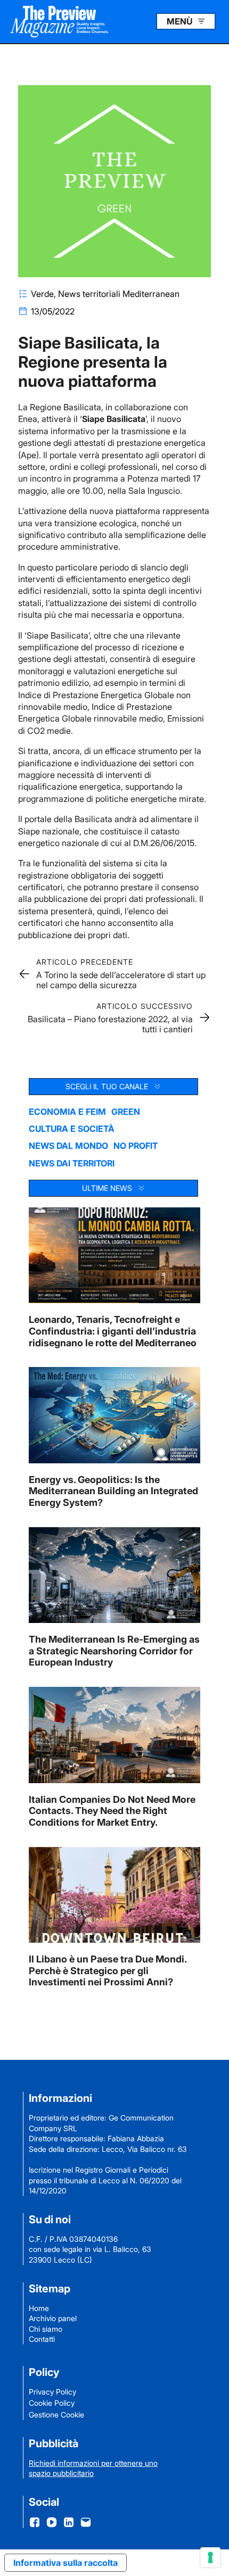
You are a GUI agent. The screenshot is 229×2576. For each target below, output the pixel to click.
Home (39, 2308)
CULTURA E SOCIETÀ (72, 1129)
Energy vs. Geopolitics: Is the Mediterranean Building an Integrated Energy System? (113, 1491)
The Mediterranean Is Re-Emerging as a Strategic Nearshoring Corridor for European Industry (114, 1651)
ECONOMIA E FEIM (67, 1112)
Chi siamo (46, 2329)
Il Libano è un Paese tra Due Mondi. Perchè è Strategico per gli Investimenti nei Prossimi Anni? (108, 1970)
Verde (42, 294)
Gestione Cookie (56, 2415)
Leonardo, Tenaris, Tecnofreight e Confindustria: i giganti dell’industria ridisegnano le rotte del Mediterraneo (113, 1331)
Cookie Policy (52, 2403)
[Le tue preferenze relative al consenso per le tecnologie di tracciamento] (210, 2557)
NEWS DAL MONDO (68, 1146)
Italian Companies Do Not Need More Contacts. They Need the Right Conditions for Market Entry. (112, 1811)
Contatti (42, 2339)
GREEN (126, 1112)
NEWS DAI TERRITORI (72, 1163)
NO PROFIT (136, 1146)
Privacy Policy (52, 2392)
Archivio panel (53, 2318)
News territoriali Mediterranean (119, 294)
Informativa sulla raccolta (66, 2563)
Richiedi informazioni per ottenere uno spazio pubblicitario (93, 2468)
